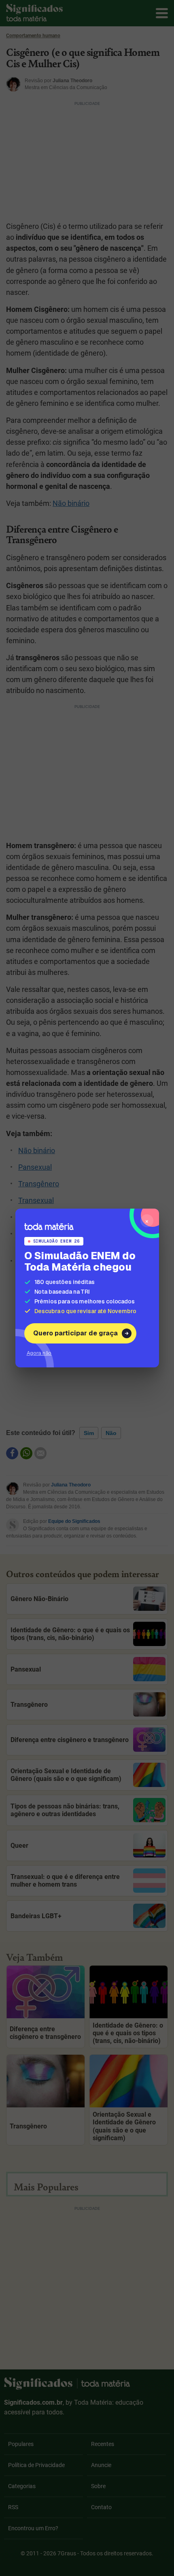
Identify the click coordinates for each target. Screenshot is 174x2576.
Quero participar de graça (75, 1333)
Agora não (39, 1353)
